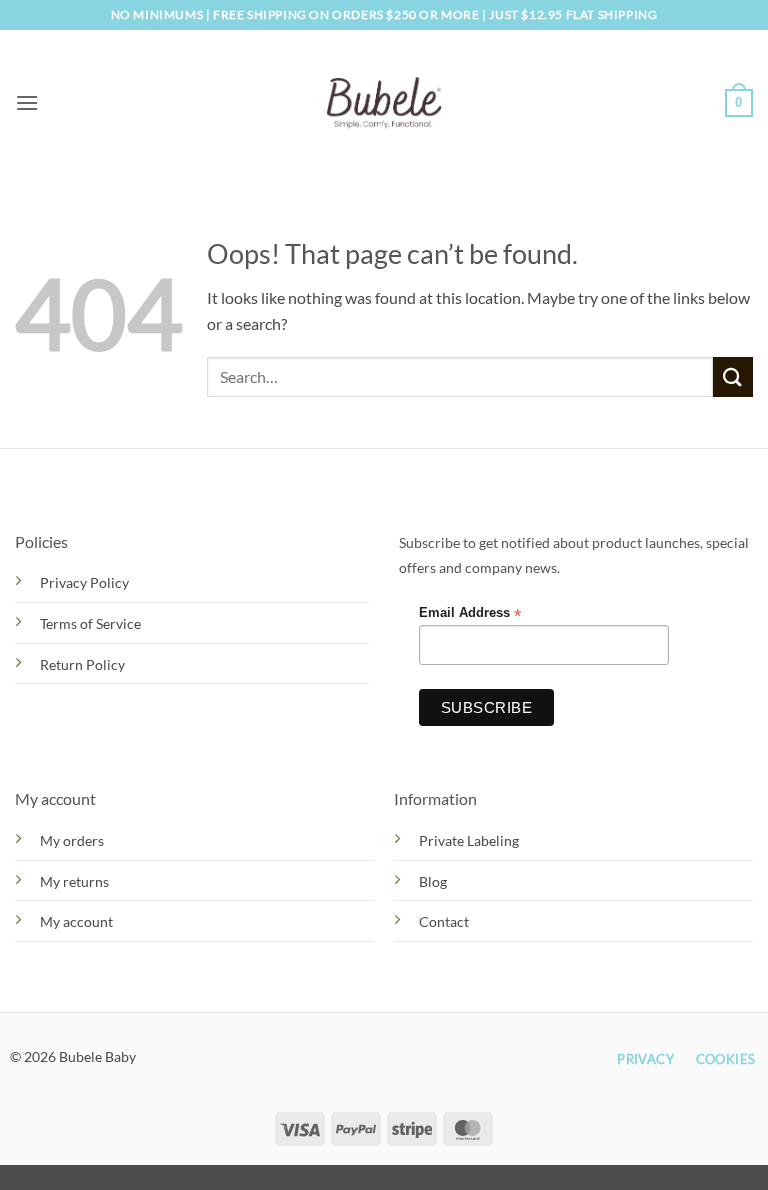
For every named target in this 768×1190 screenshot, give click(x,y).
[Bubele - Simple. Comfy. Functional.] (384, 102)
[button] (27, 102)
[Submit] (733, 376)
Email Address (470, 613)
